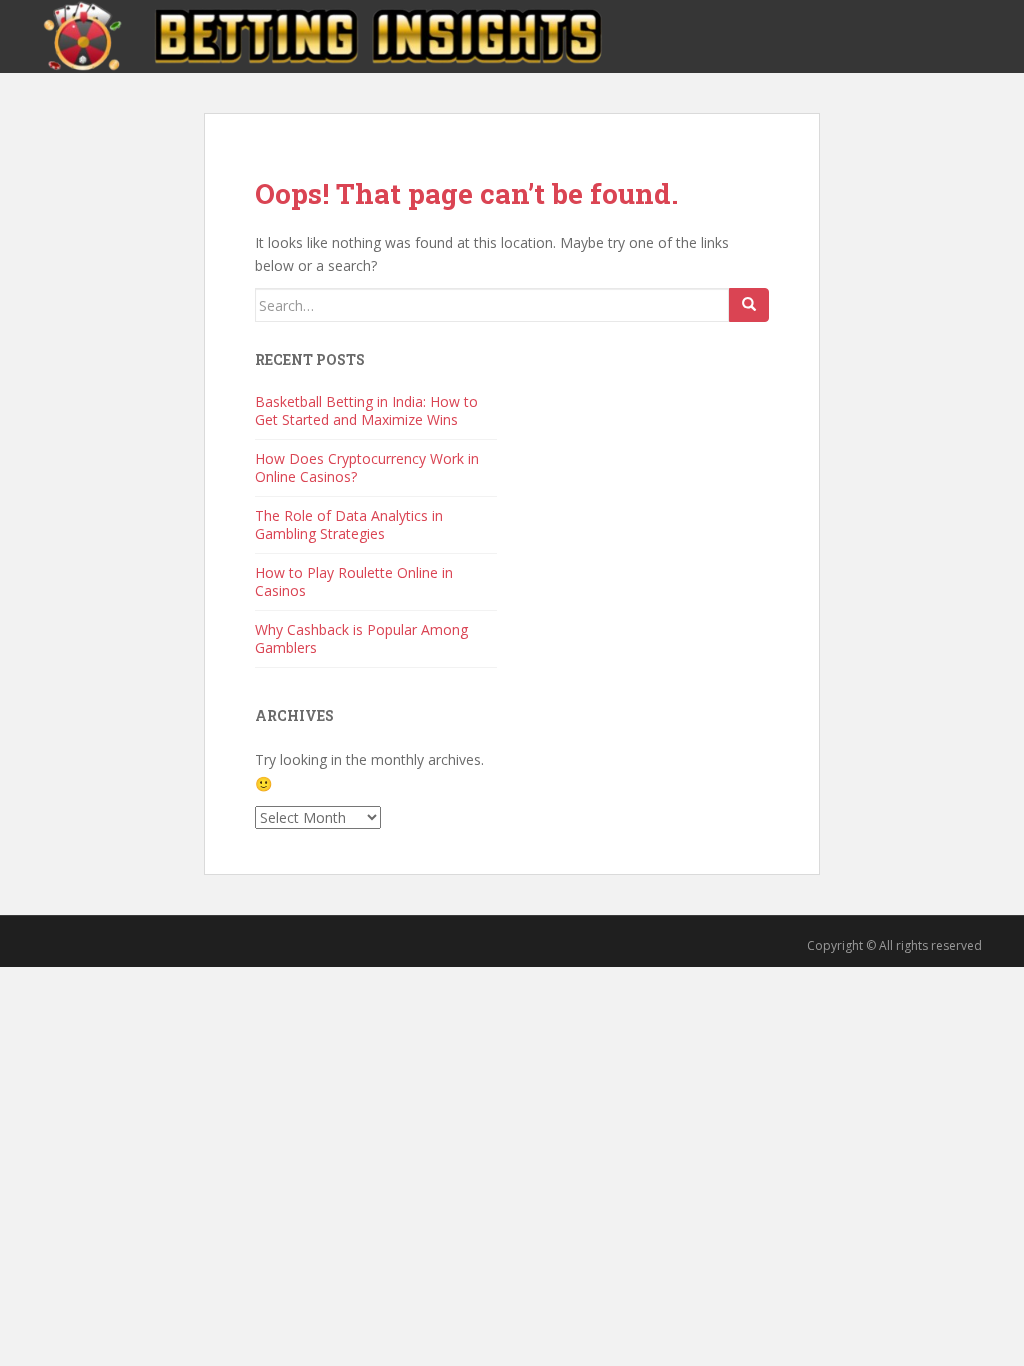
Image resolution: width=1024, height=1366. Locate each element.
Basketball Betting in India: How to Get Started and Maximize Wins (366, 410)
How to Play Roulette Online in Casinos (354, 581)
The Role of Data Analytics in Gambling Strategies (349, 524)
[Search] (749, 305)
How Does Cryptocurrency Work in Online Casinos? (367, 467)
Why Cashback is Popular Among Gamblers (361, 638)
